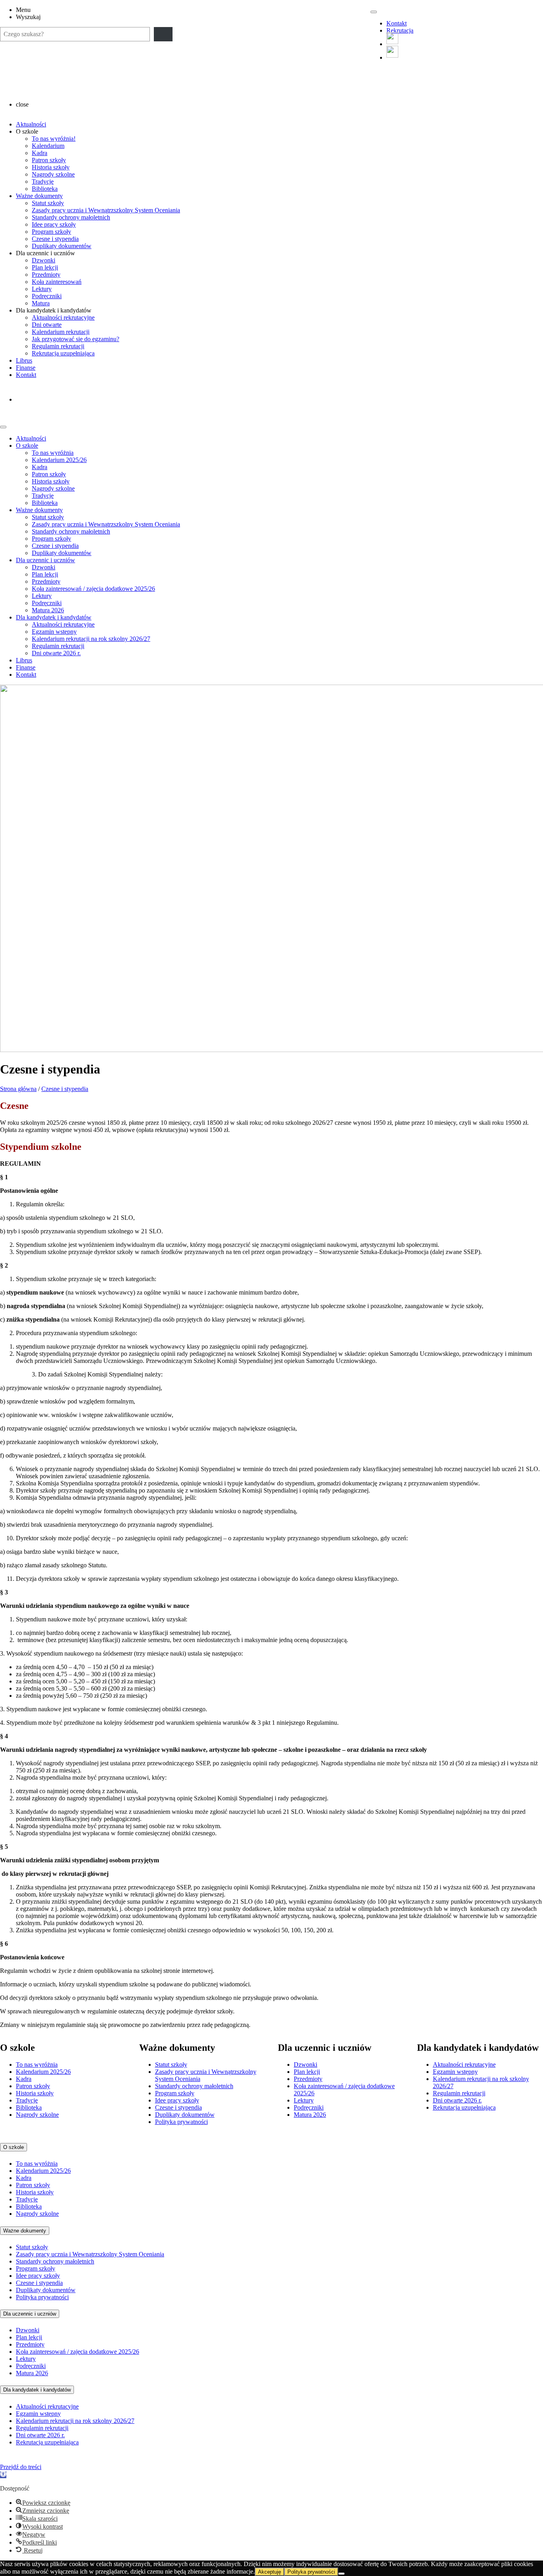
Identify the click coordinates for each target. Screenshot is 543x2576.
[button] (3, 2475)
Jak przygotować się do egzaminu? (76, 339)
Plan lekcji (45, 267)
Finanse (26, 368)
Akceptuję (270, 2572)
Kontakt (397, 23)
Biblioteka (45, 189)
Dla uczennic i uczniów (46, 560)
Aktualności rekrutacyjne (63, 317)
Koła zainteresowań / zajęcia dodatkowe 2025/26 (93, 589)
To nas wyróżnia (53, 453)
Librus (24, 360)
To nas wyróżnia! (54, 139)
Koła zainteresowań (57, 282)
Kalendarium (48, 146)
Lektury (42, 289)
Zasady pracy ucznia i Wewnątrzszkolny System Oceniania (106, 210)
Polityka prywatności (181, 2122)
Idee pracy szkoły (54, 224)
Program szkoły (51, 232)
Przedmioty (46, 275)
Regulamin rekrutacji (58, 346)
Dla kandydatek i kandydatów (54, 617)
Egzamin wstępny (54, 632)
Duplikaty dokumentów (62, 246)
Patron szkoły (49, 160)
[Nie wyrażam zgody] (341, 2574)
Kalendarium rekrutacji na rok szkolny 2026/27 (91, 639)
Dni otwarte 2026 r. (56, 653)
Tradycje (43, 182)
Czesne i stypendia (55, 239)
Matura (41, 303)
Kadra (40, 153)
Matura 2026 (48, 610)
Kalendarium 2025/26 (59, 460)
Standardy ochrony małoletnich (71, 217)
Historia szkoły (51, 167)
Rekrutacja (400, 30)
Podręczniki (47, 296)
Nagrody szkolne (53, 174)
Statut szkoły (48, 203)
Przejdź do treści (21, 2467)
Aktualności (31, 124)
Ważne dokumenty (39, 196)
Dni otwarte (47, 325)
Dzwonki (44, 260)
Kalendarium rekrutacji (61, 332)
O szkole (27, 446)
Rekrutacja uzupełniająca (63, 353)
